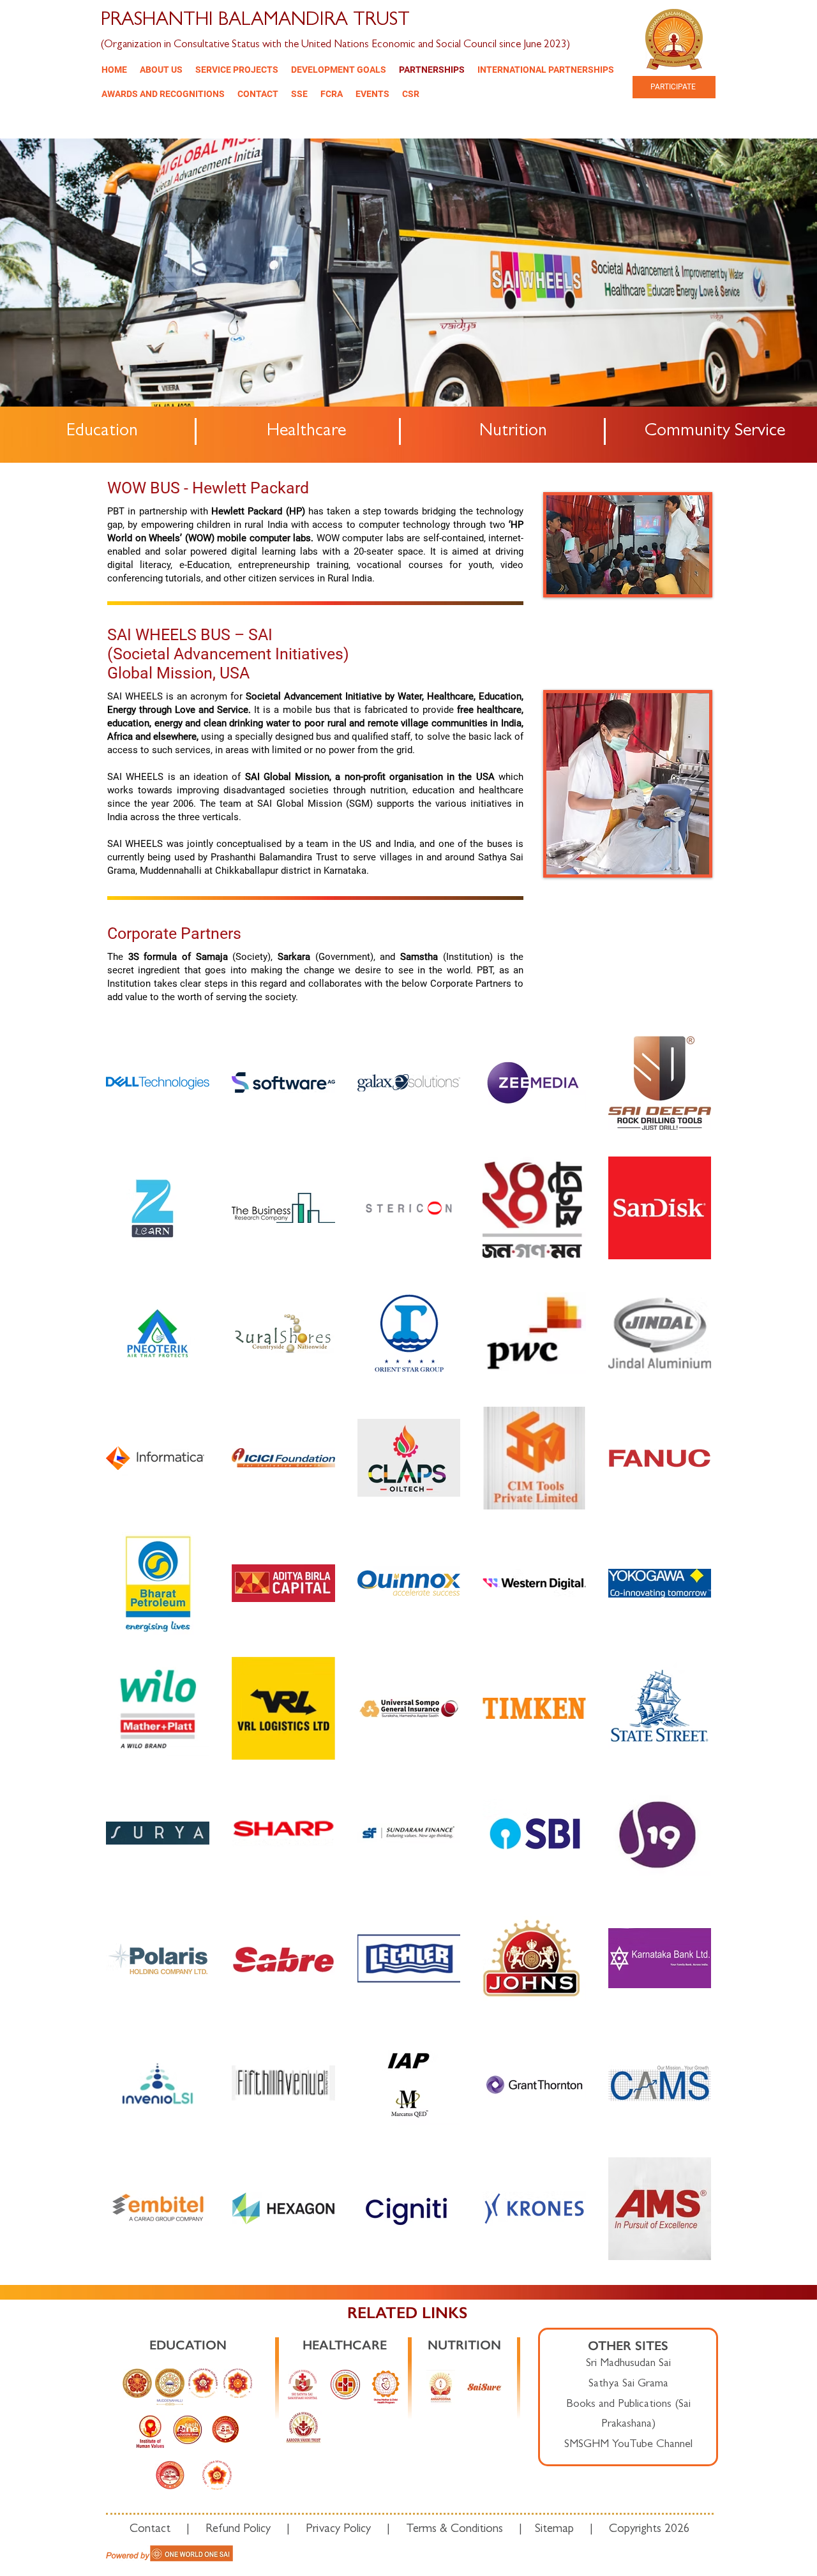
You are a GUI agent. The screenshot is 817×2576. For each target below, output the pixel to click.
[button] (161, 70)
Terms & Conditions (454, 2530)
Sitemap (554, 2530)
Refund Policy (238, 2530)
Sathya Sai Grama (628, 2385)
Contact (158, 2530)
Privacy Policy (338, 2530)
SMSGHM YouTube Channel (628, 2445)
